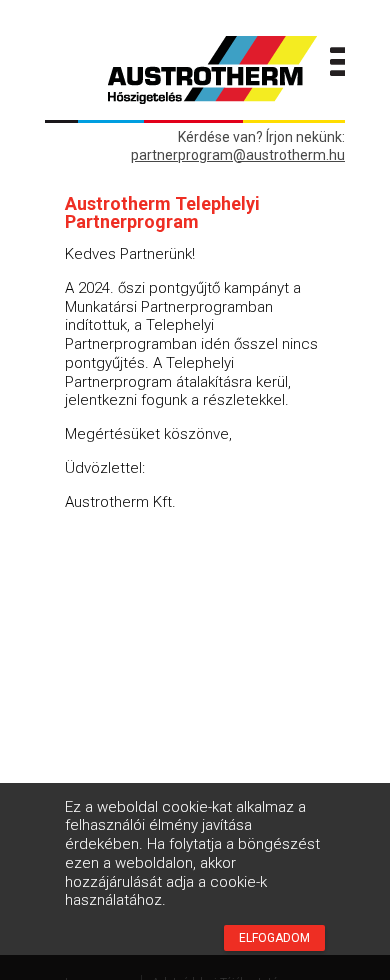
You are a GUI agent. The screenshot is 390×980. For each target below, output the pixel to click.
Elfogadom (274, 938)
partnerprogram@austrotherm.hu (238, 155)
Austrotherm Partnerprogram (212, 70)
